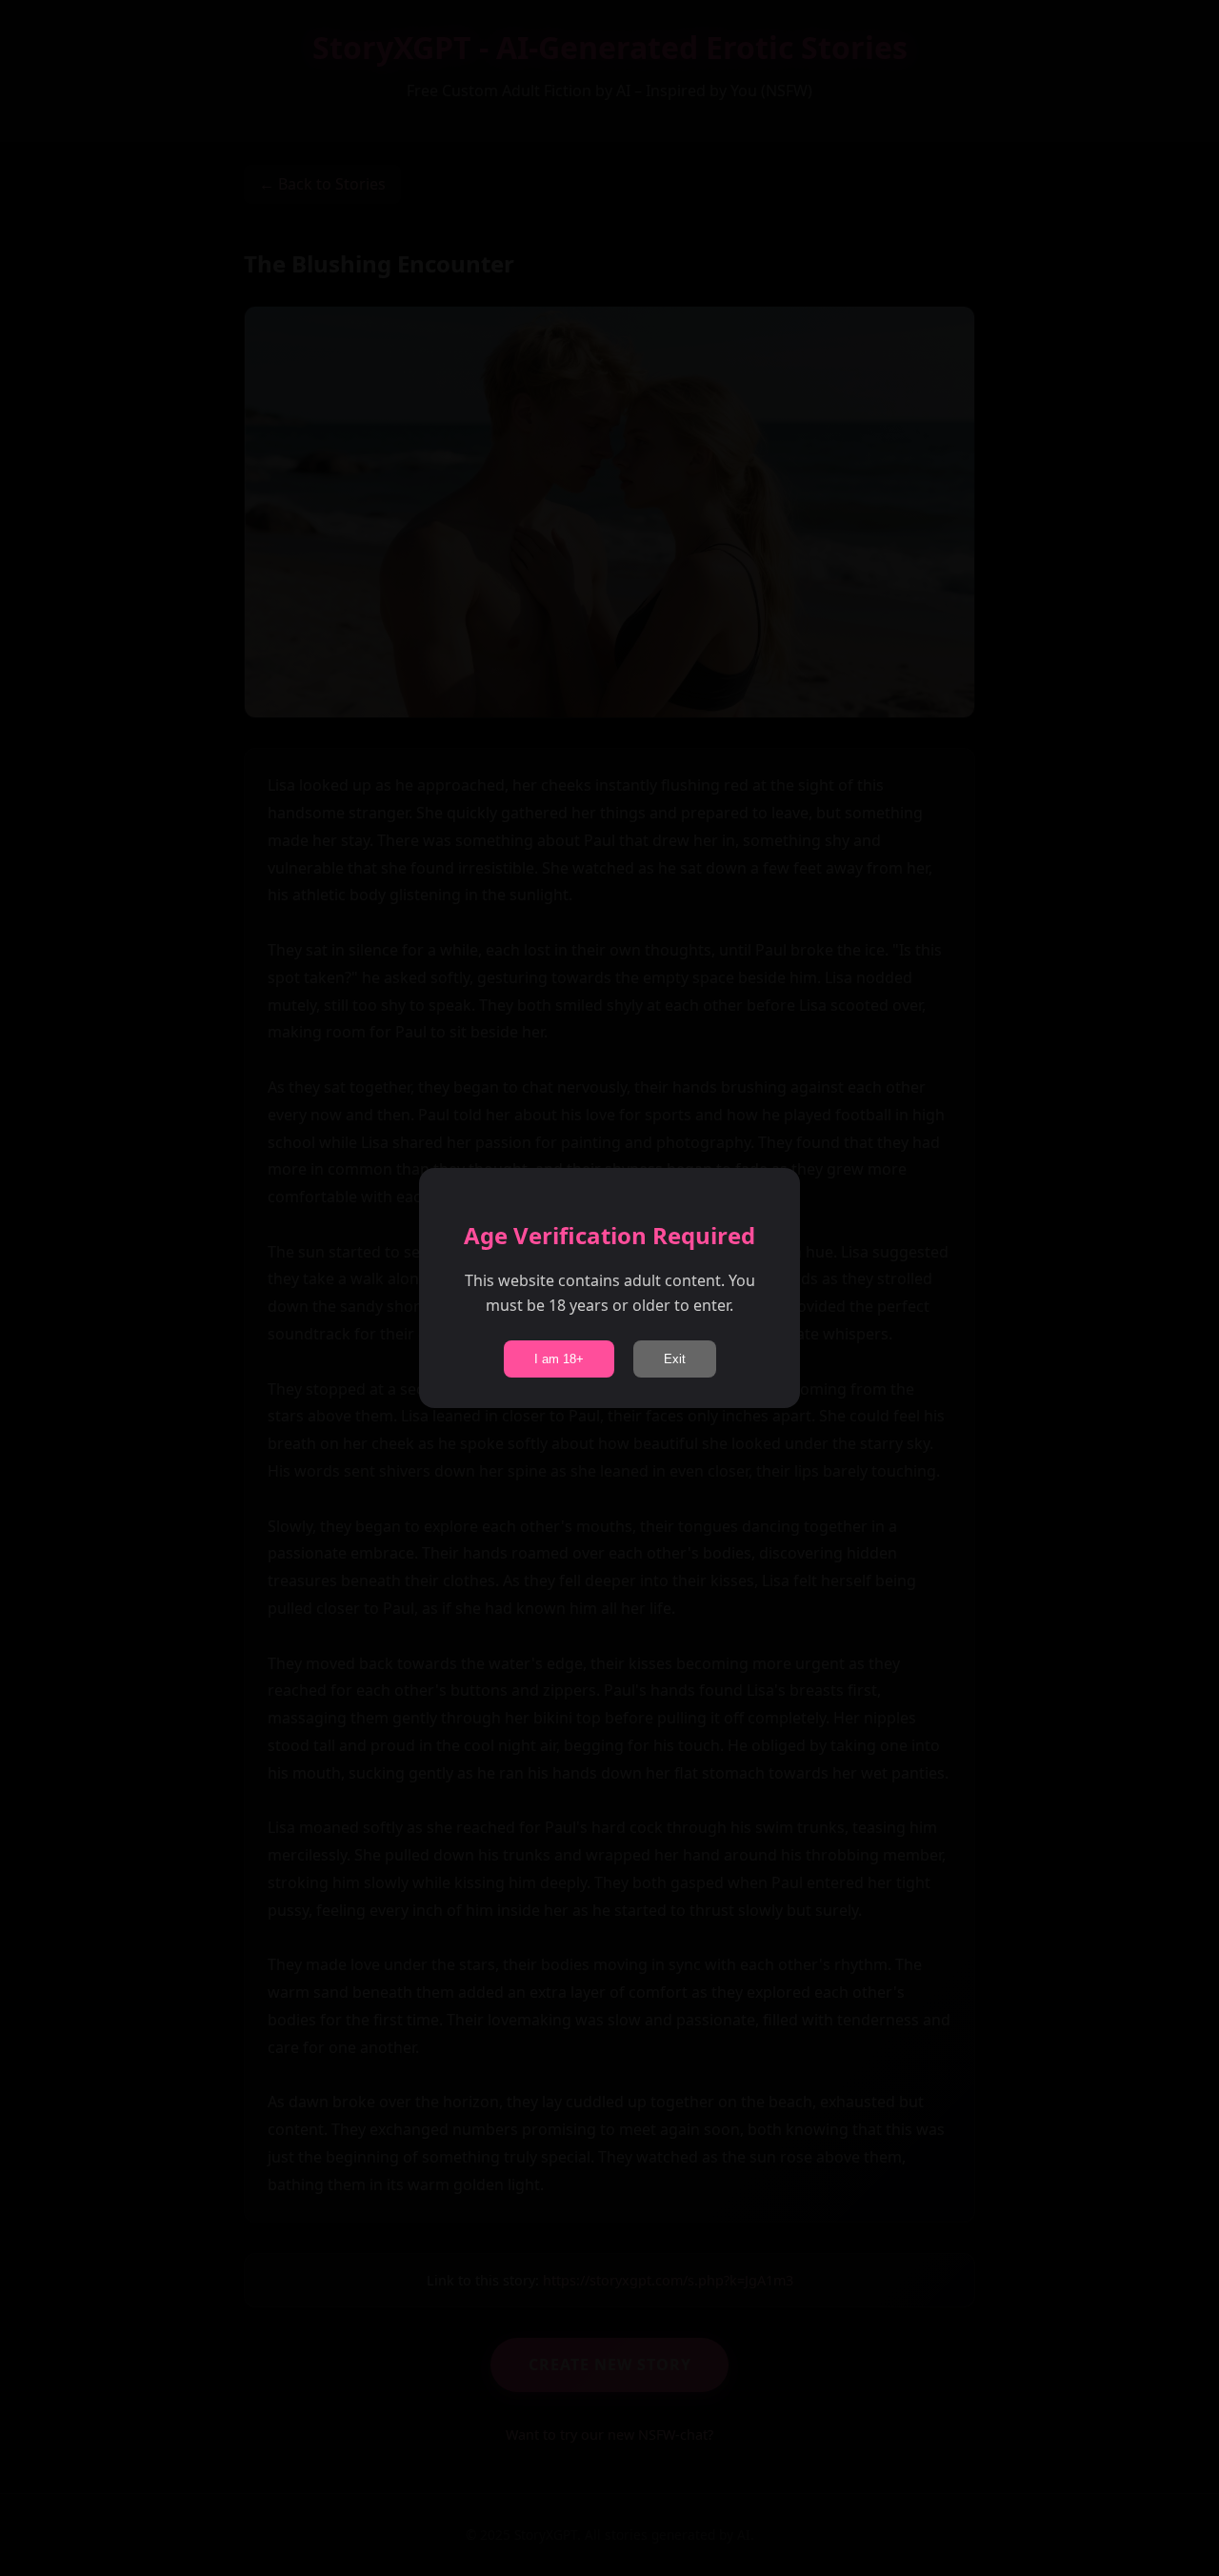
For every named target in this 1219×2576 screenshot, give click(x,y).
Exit (675, 1359)
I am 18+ (559, 1359)
